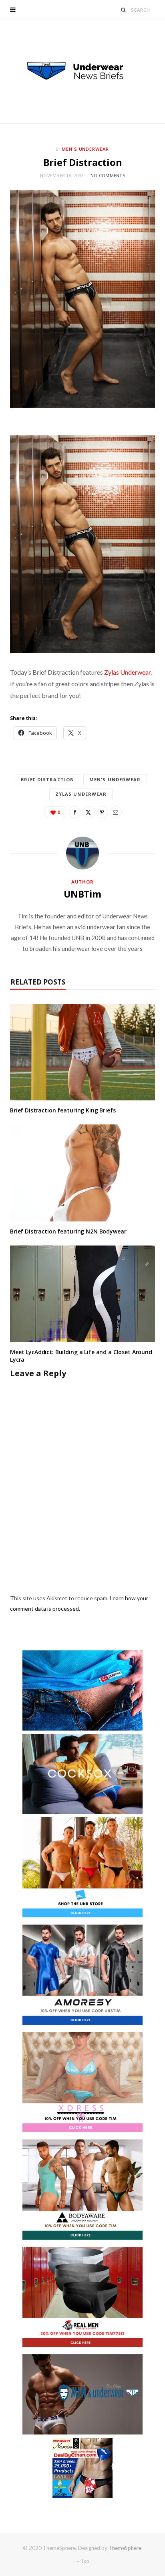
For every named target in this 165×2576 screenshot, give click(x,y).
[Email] (116, 812)
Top (85, 2561)
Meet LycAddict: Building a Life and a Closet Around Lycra (81, 1356)
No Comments (108, 175)
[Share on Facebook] (75, 812)
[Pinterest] (102, 812)
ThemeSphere (125, 2548)
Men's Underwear (86, 149)
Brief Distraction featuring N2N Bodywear (68, 1231)
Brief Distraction (47, 779)
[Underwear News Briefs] (82, 71)
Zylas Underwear (127, 672)
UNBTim (82, 894)
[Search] (124, 10)
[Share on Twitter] (89, 812)
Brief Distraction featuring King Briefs (63, 1110)
